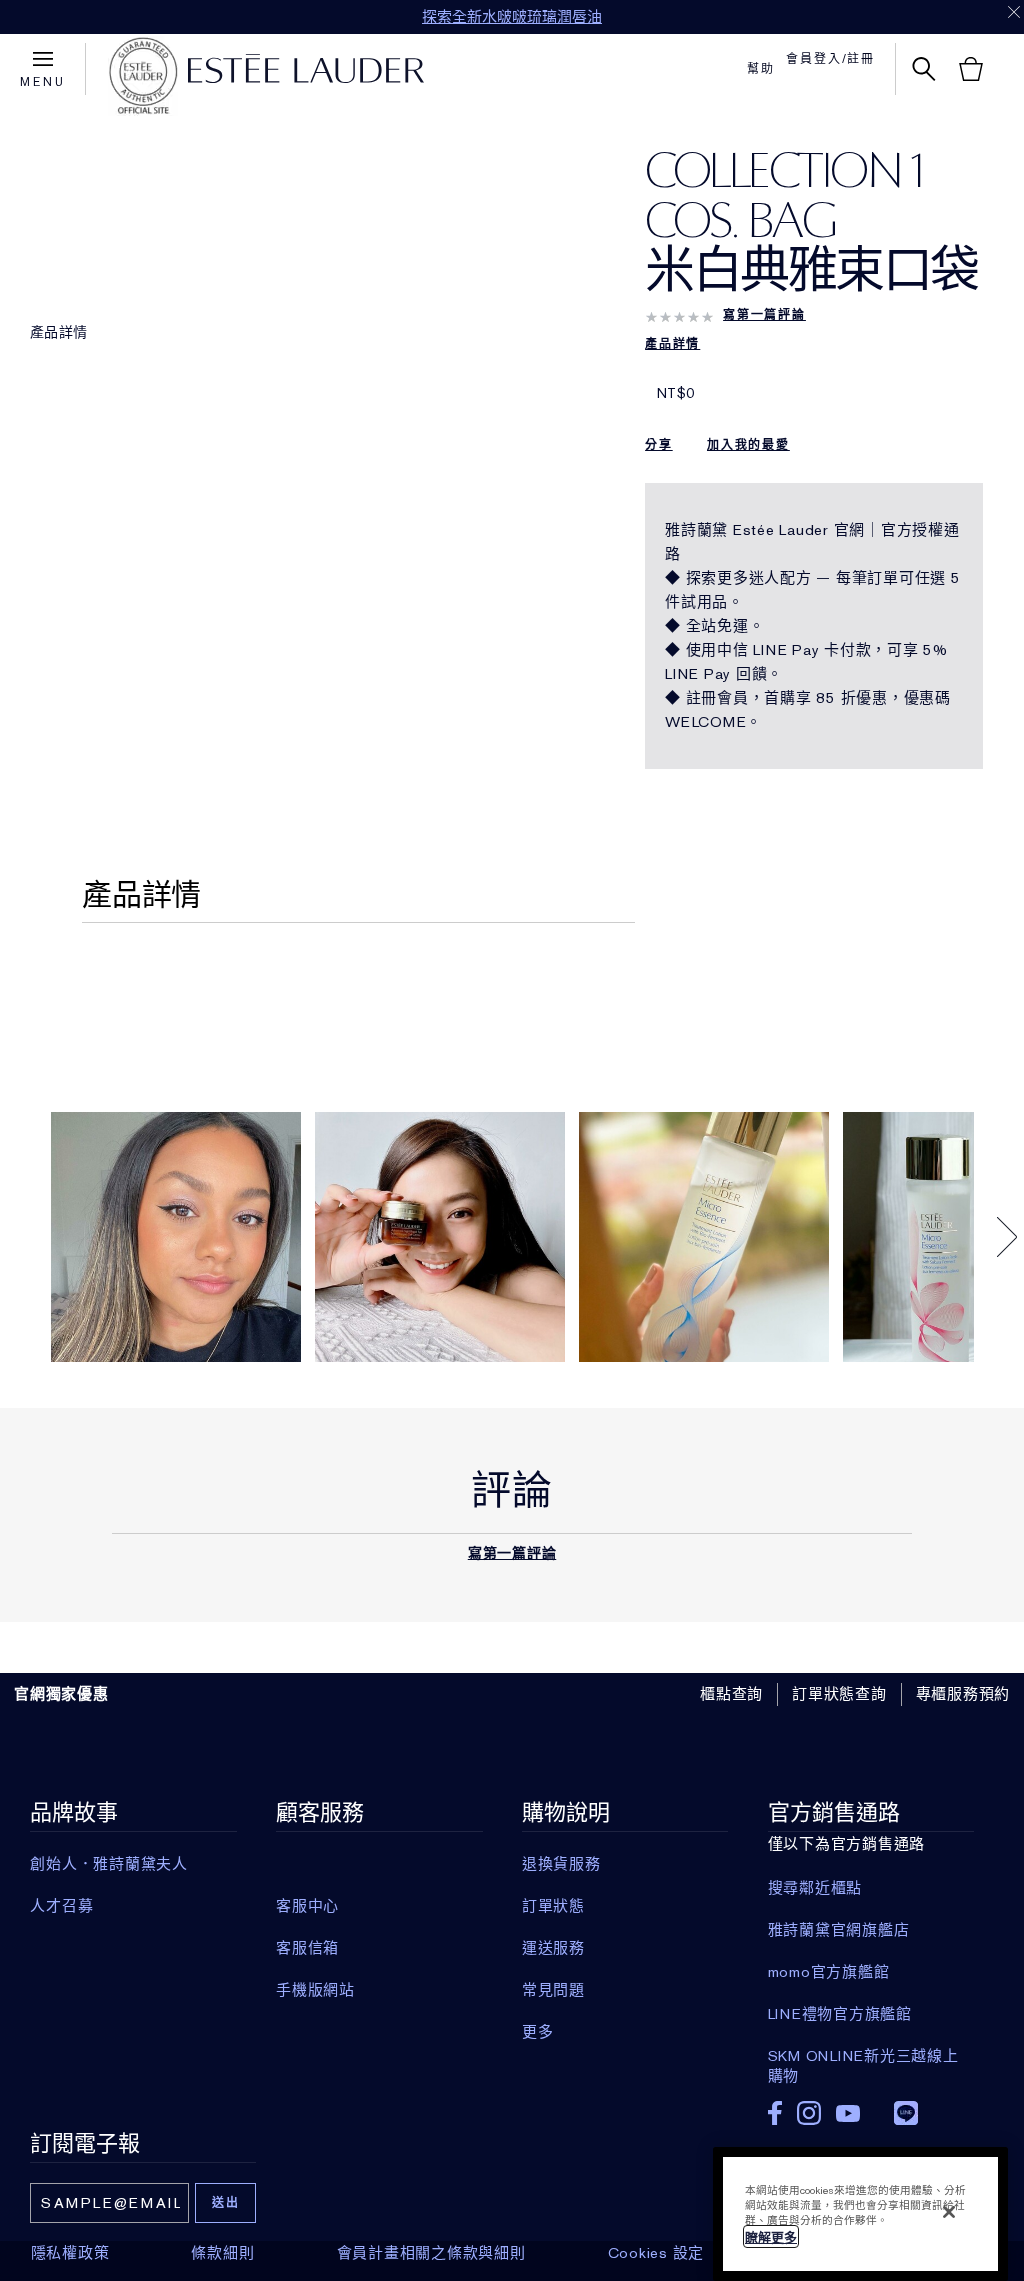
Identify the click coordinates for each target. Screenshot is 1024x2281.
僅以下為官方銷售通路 (863, 1942)
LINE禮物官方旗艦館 (840, 2014)
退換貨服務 (561, 1864)
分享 (659, 445)
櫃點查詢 (731, 1694)
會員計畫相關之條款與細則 (431, 2253)
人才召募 (61, 1906)
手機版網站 (315, 1990)
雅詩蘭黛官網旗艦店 (839, 1930)
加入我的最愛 (748, 445)
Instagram (809, 2113)
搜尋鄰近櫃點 (815, 1888)
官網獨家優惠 (61, 1694)
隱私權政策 (70, 2253)
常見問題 (553, 1990)
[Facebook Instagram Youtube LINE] (871, 2106)
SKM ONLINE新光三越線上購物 (863, 2056)
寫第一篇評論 (764, 315)
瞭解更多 (771, 2237)
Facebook (775, 2113)
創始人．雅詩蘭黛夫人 (109, 1864)
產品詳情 (58, 332)
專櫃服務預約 (963, 1694)
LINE (906, 2113)
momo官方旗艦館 (829, 1972)
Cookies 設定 (656, 2253)
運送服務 (553, 1948)
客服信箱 (307, 1948)
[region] (860, 2214)
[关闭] (949, 2212)
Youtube (848, 2113)
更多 (538, 2032)
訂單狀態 (553, 1906)
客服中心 (307, 1906)
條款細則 (222, 2253)
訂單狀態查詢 (839, 1694)
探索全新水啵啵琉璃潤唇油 (512, 17)
